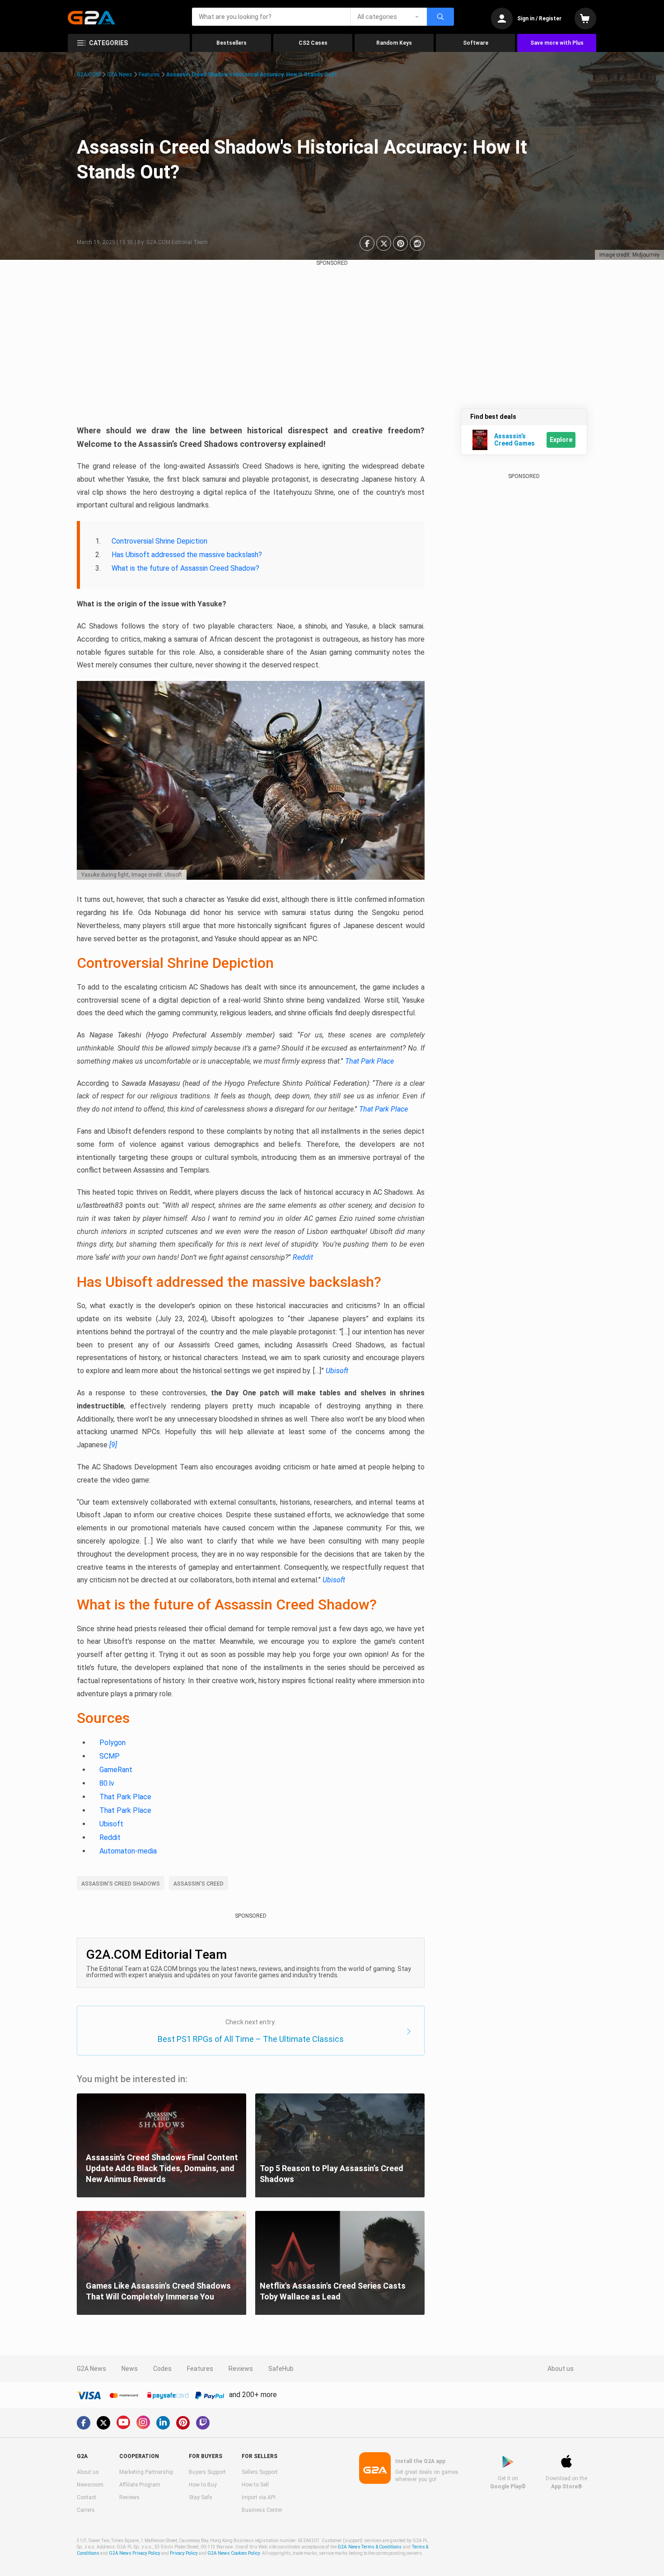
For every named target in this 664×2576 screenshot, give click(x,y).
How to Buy (203, 2485)
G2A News (120, 75)
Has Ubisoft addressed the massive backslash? (187, 555)
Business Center (262, 2510)
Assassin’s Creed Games (514, 440)
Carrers (86, 2510)
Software (476, 43)
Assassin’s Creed (199, 1884)
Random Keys (394, 43)
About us (561, 2369)
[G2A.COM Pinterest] (183, 2423)
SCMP (110, 1756)
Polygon (112, 1743)
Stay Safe (200, 2497)
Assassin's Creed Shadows (121, 1884)
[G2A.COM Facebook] (84, 2423)
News (130, 2369)
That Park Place (369, 1061)
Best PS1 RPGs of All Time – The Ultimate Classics (251, 2039)
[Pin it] (400, 243)
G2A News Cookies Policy (234, 2553)
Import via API (259, 2497)
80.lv (107, 1783)
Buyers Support (207, 2472)
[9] (113, 1445)
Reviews (241, 2369)
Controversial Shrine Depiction (159, 541)
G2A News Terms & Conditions (369, 2547)
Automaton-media (128, 1851)
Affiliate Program (140, 2485)
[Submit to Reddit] (417, 243)
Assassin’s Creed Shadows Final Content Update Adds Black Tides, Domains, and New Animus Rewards (162, 2168)
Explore (561, 440)
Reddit (303, 1257)
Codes (162, 2369)
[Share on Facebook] (367, 243)
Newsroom (90, 2485)
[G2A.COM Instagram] (143, 2422)
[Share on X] (384, 243)
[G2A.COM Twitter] (103, 2423)
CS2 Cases (313, 43)
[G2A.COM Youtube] (123, 2422)
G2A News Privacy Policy (135, 2553)
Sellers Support (260, 2472)
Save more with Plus (557, 43)
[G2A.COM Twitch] (203, 2423)
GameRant (116, 1770)
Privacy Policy (184, 2553)
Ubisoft (337, 1371)
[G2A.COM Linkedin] (163, 2423)
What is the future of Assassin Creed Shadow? (185, 568)
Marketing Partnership (146, 2472)
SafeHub (281, 2369)
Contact (87, 2497)
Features (149, 75)
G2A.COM (89, 75)
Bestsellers (231, 43)
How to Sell (255, 2485)
